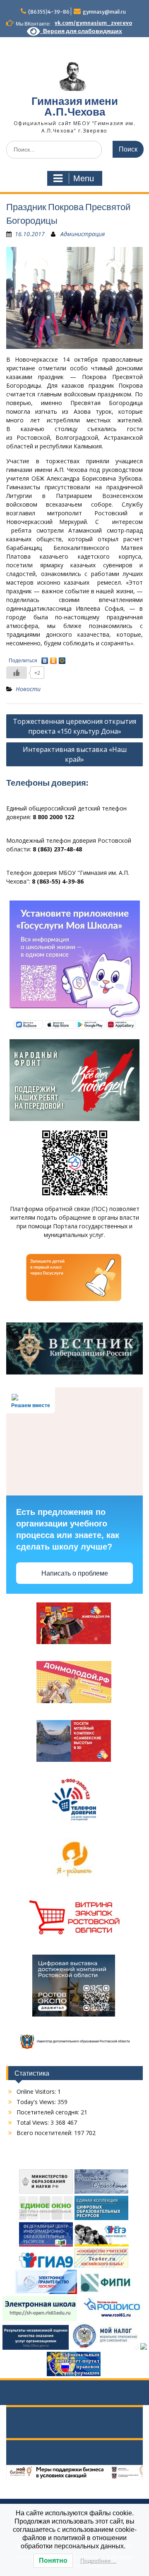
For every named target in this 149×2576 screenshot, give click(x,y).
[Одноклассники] (54, 659)
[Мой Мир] (62, 659)
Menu (84, 178)
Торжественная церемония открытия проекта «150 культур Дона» (74, 726)
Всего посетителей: (45, 2133)
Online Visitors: (37, 2091)
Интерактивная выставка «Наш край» (75, 754)
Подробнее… (99, 2561)
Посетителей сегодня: (49, 2112)
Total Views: (34, 2122)
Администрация (83, 234)
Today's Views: (37, 2102)
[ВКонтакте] (45, 659)
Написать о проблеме (75, 1573)
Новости (28, 689)
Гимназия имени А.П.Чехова (75, 106)
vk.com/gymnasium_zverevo (93, 23)
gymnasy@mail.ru (104, 12)
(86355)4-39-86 (49, 12)
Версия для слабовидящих (81, 31)
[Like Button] (17, 673)
